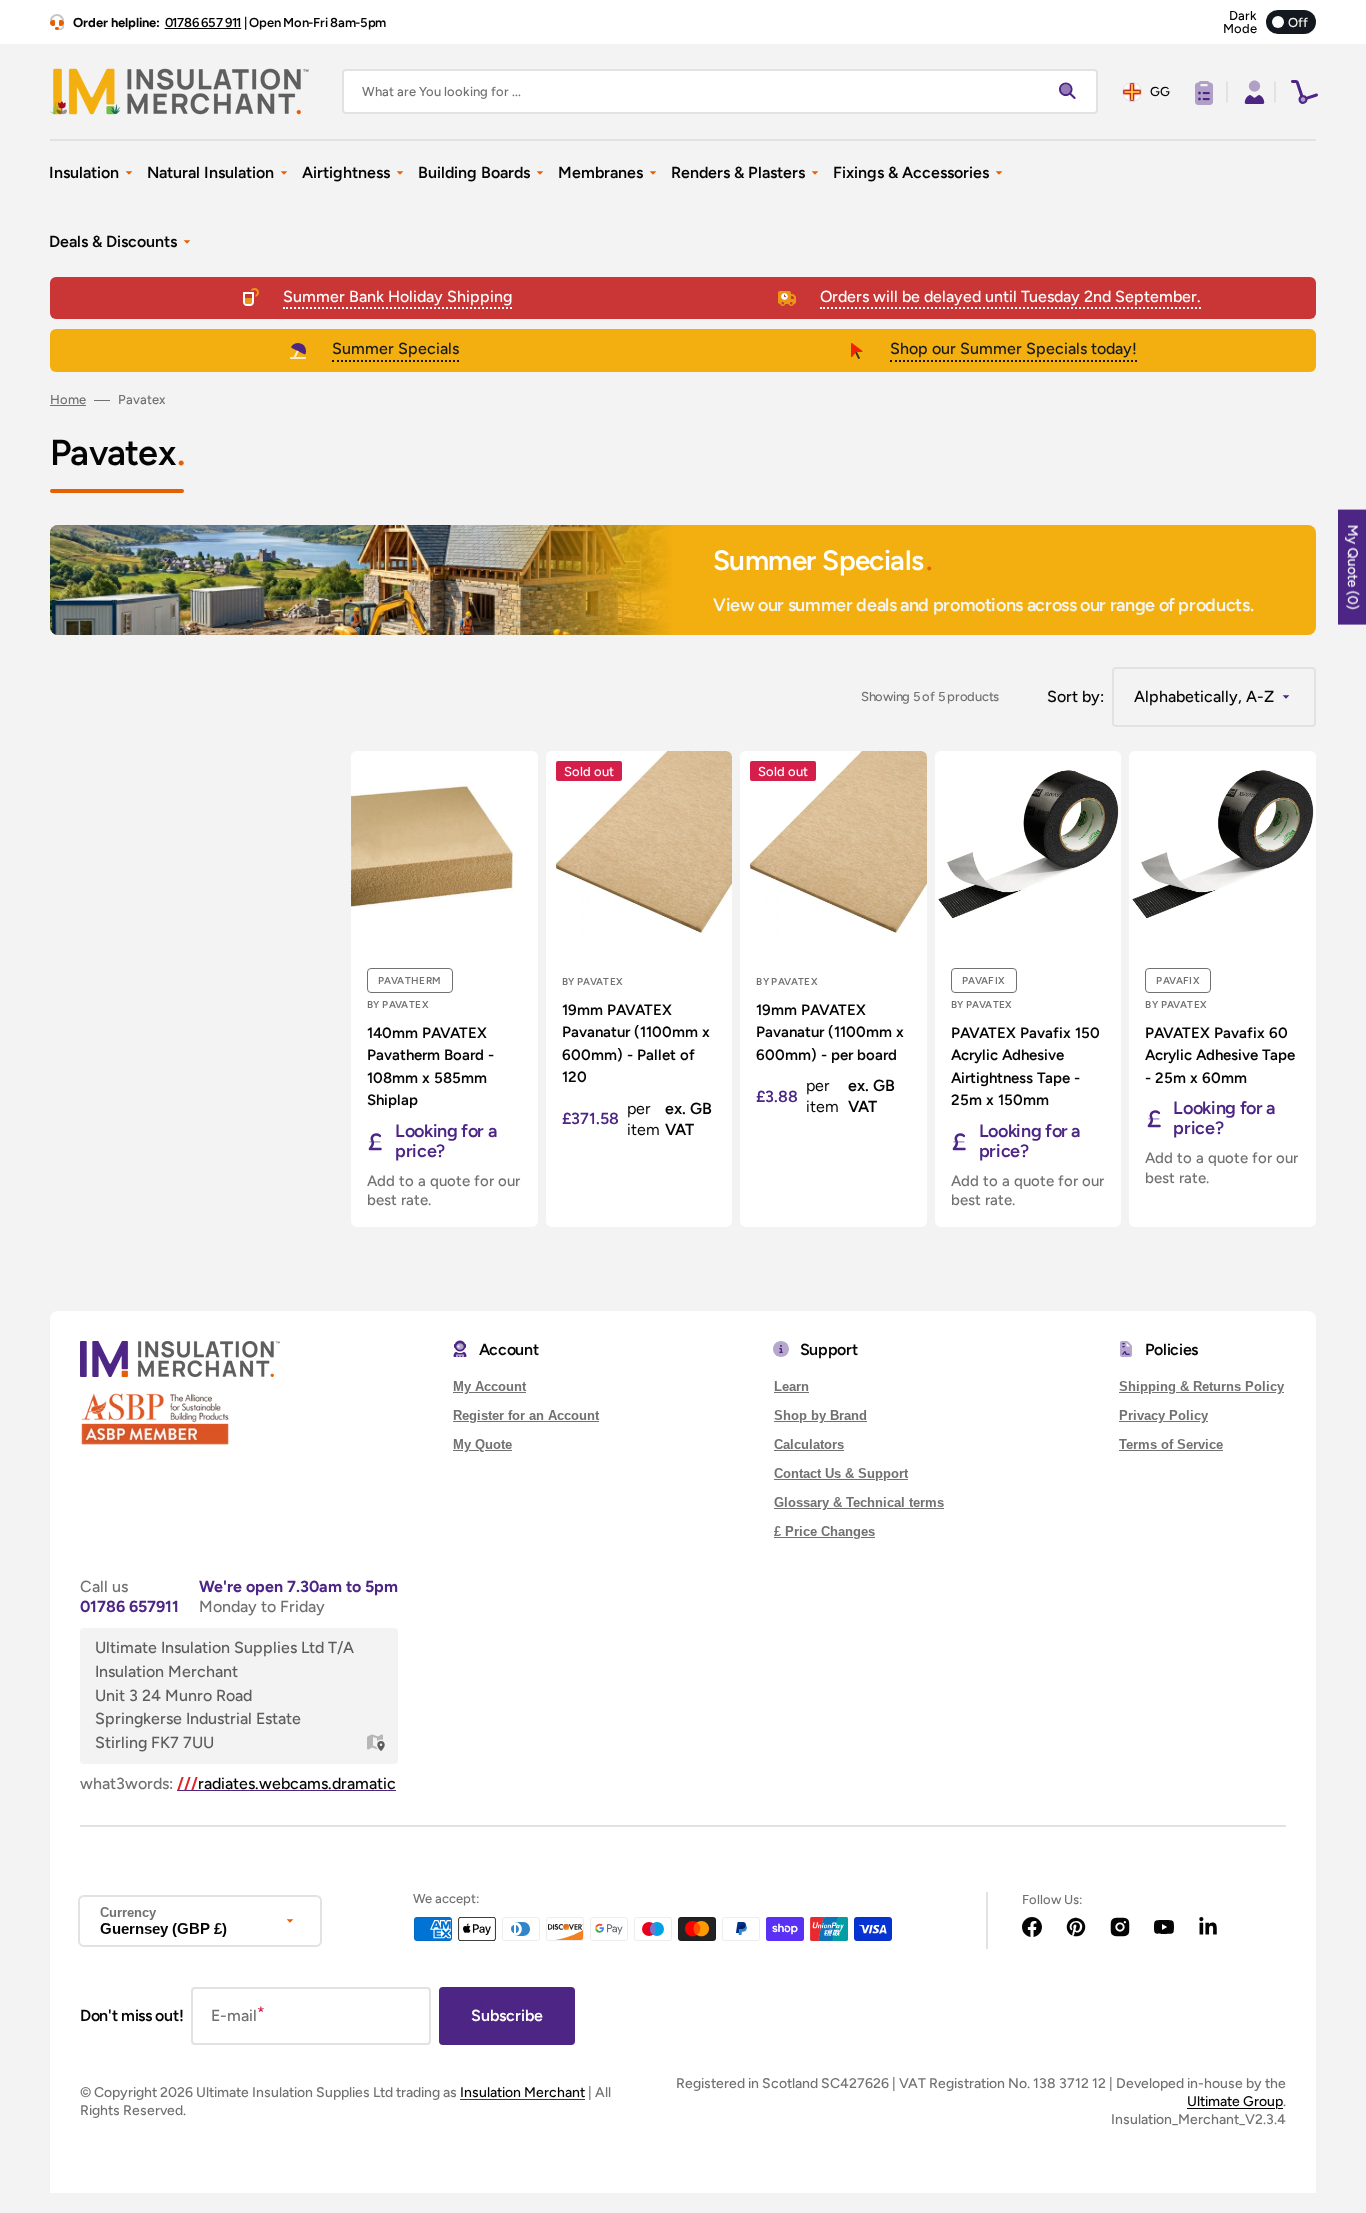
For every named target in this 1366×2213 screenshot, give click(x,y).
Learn (791, 1386)
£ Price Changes (824, 1531)
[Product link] (444, 988)
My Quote (482, 1444)
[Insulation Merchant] (180, 91)
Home (68, 399)
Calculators (809, 1444)
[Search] (1072, 92)
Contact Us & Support (841, 1473)
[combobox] (720, 91)
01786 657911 (129, 1606)
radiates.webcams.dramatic (286, 1783)
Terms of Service (1171, 1444)
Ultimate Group (1235, 2101)
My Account (489, 1386)
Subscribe (507, 2015)
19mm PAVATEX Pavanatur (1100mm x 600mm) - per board (830, 1032)
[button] (1252, 92)
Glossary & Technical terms (859, 1502)
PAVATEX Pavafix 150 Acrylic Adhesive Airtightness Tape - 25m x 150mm (1025, 1067)
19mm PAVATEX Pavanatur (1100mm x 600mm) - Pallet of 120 (636, 1044)
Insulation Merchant (522, 2092)
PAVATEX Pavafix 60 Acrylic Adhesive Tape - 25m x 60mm (1220, 1055)
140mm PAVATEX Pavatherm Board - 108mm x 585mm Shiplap (430, 1067)
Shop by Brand (820, 1415)
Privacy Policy (1163, 1415)
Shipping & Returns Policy (1201, 1386)
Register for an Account (526, 1415)
